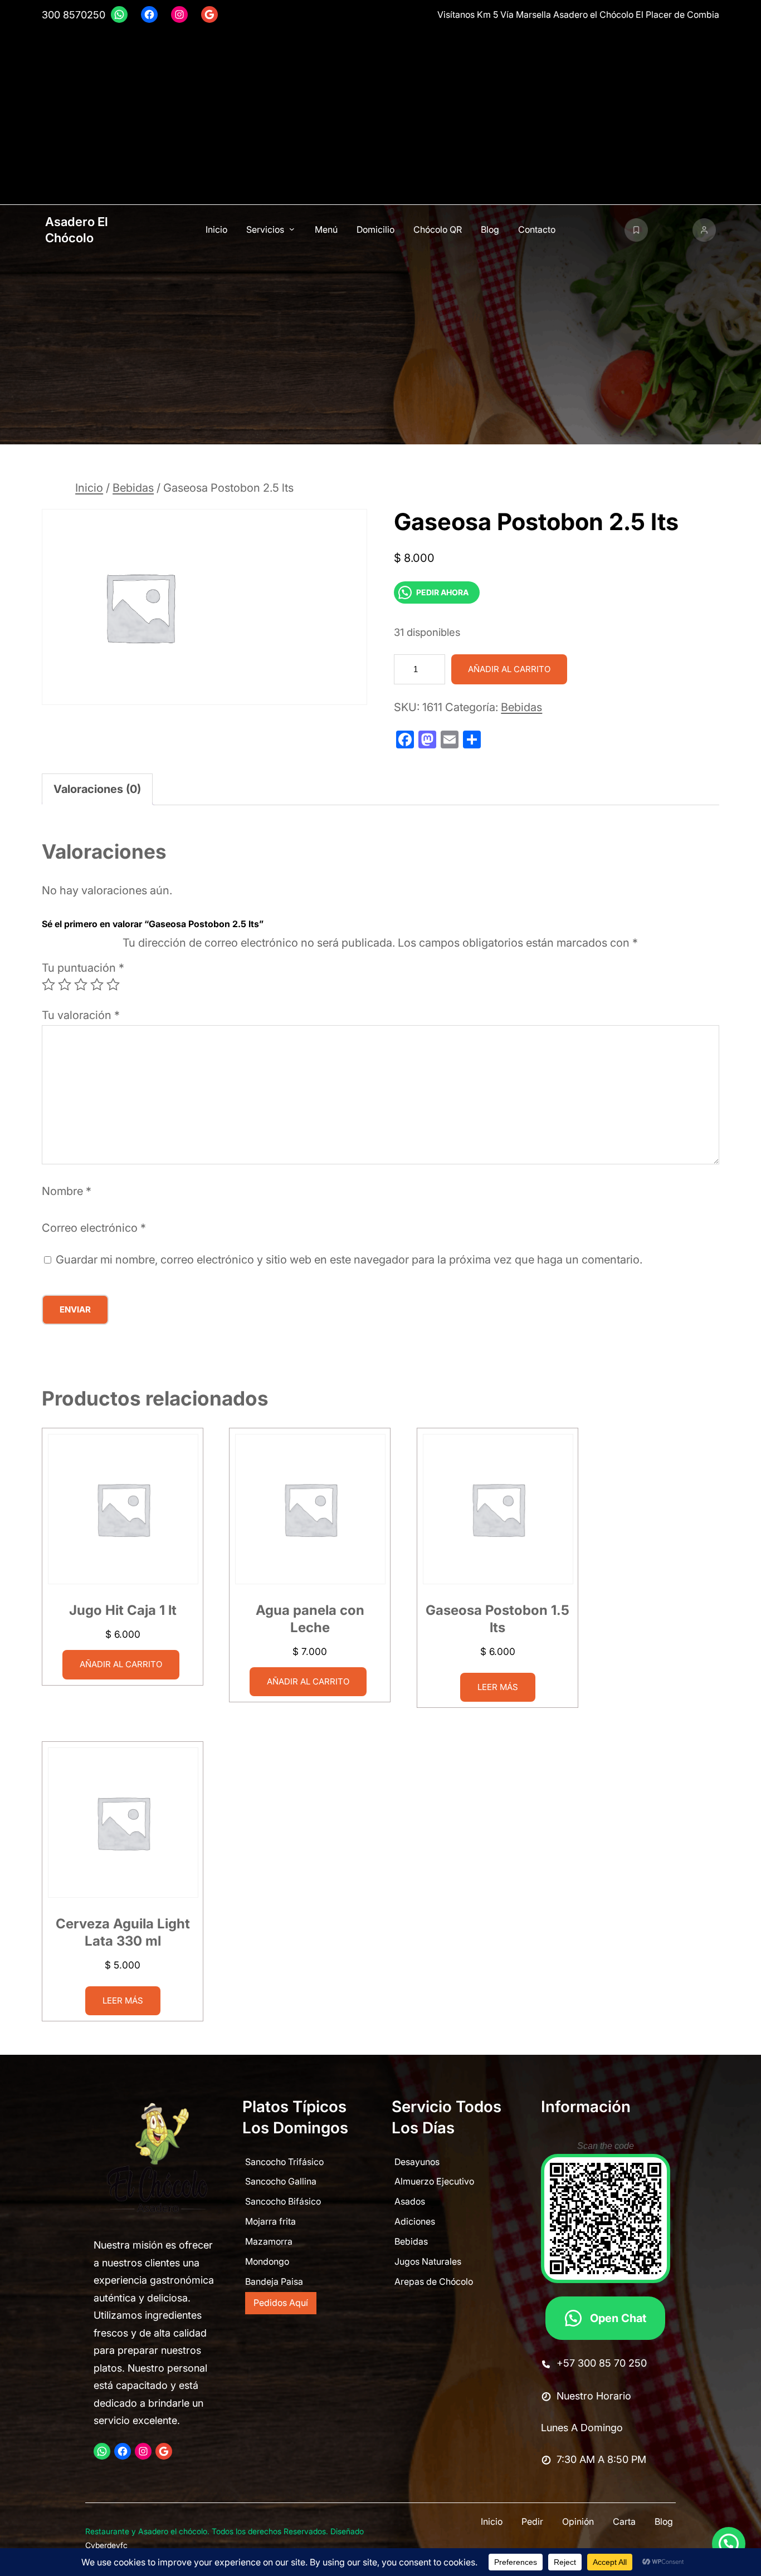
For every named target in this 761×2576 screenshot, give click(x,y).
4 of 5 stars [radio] (97, 985)
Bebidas (133, 488)
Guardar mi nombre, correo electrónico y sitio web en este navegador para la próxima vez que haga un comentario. (349, 1260)
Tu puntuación (83, 968)
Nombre (67, 1192)
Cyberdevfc (106, 2545)
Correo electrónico (94, 1228)
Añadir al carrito (509, 669)
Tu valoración (81, 1016)
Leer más (497, 1687)
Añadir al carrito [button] (121, 1664)
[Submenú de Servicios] (292, 229)
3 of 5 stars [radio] (81, 985)
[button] (729, 2544)
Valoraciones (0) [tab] (97, 789)
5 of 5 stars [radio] (113, 985)
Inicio (89, 488)
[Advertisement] (380, 115)
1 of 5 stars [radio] (48, 985)
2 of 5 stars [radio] (65, 985)
